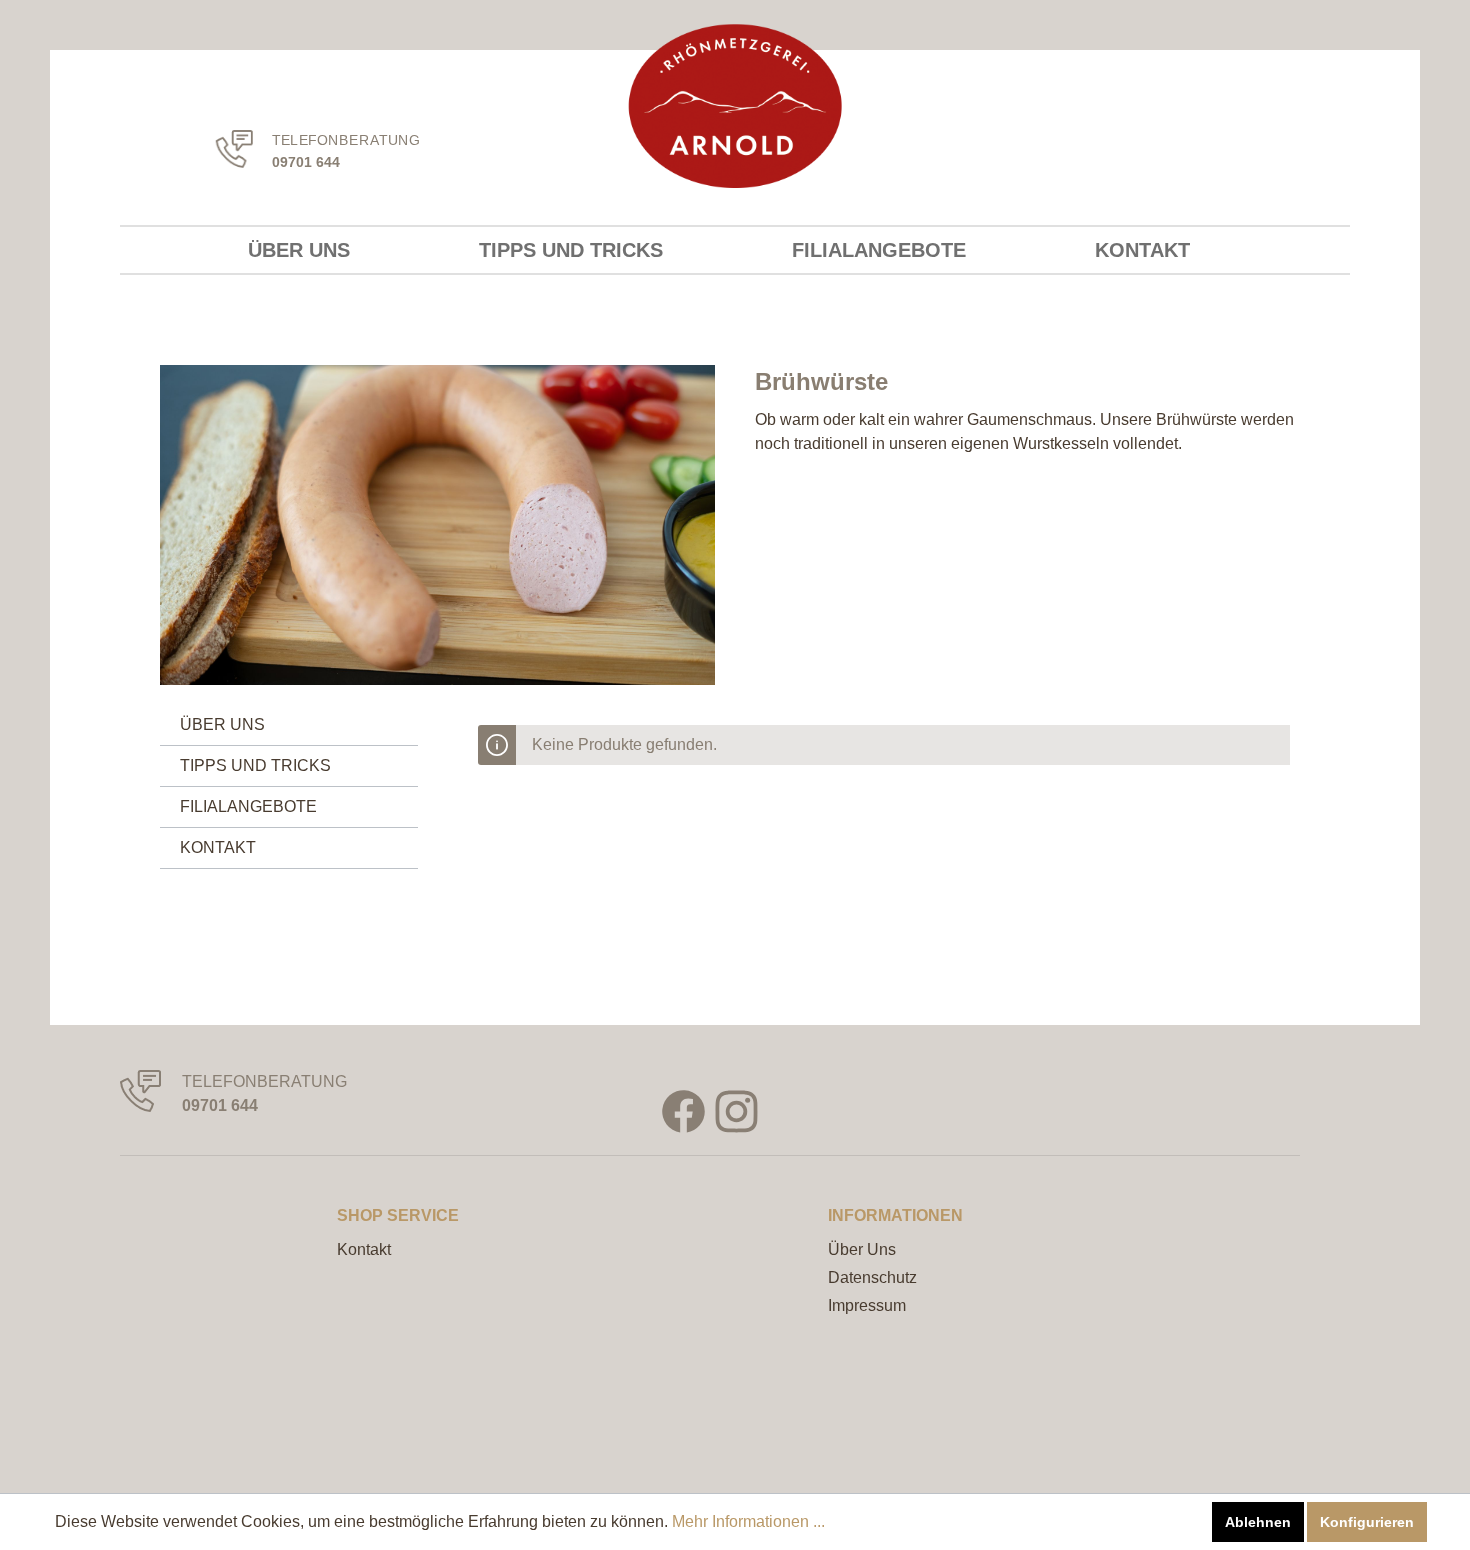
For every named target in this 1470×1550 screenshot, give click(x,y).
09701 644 (306, 161)
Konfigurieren (1367, 1522)
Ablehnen (1258, 1522)
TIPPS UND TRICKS (255, 765)
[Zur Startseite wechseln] (735, 106)
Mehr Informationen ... (748, 1521)
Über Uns (862, 1249)
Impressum (867, 1305)
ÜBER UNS (222, 724)
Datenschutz (872, 1277)
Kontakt (364, 1249)
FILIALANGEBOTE (248, 806)
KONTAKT (218, 847)
